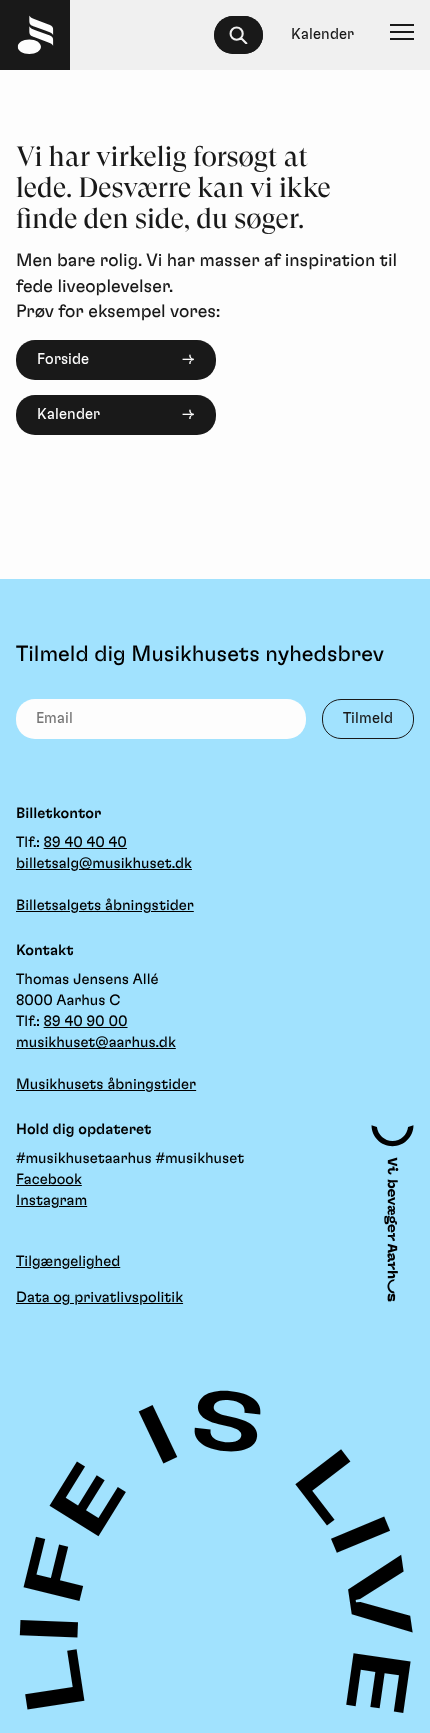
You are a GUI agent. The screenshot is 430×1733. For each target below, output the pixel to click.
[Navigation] (402, 35)
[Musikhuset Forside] (35, 35)
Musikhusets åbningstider (106, 1084)
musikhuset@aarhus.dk (96, 1042)
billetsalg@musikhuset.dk (104, 863)
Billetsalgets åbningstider (105, 905)
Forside (63, 359)
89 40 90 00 (86, 1021)
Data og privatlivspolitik (99, 1297)
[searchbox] (247, 35)
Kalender (68, 414)
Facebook (49, 1179)
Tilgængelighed (68, 1261)
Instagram (51, 1200)
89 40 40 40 (85, 842)
